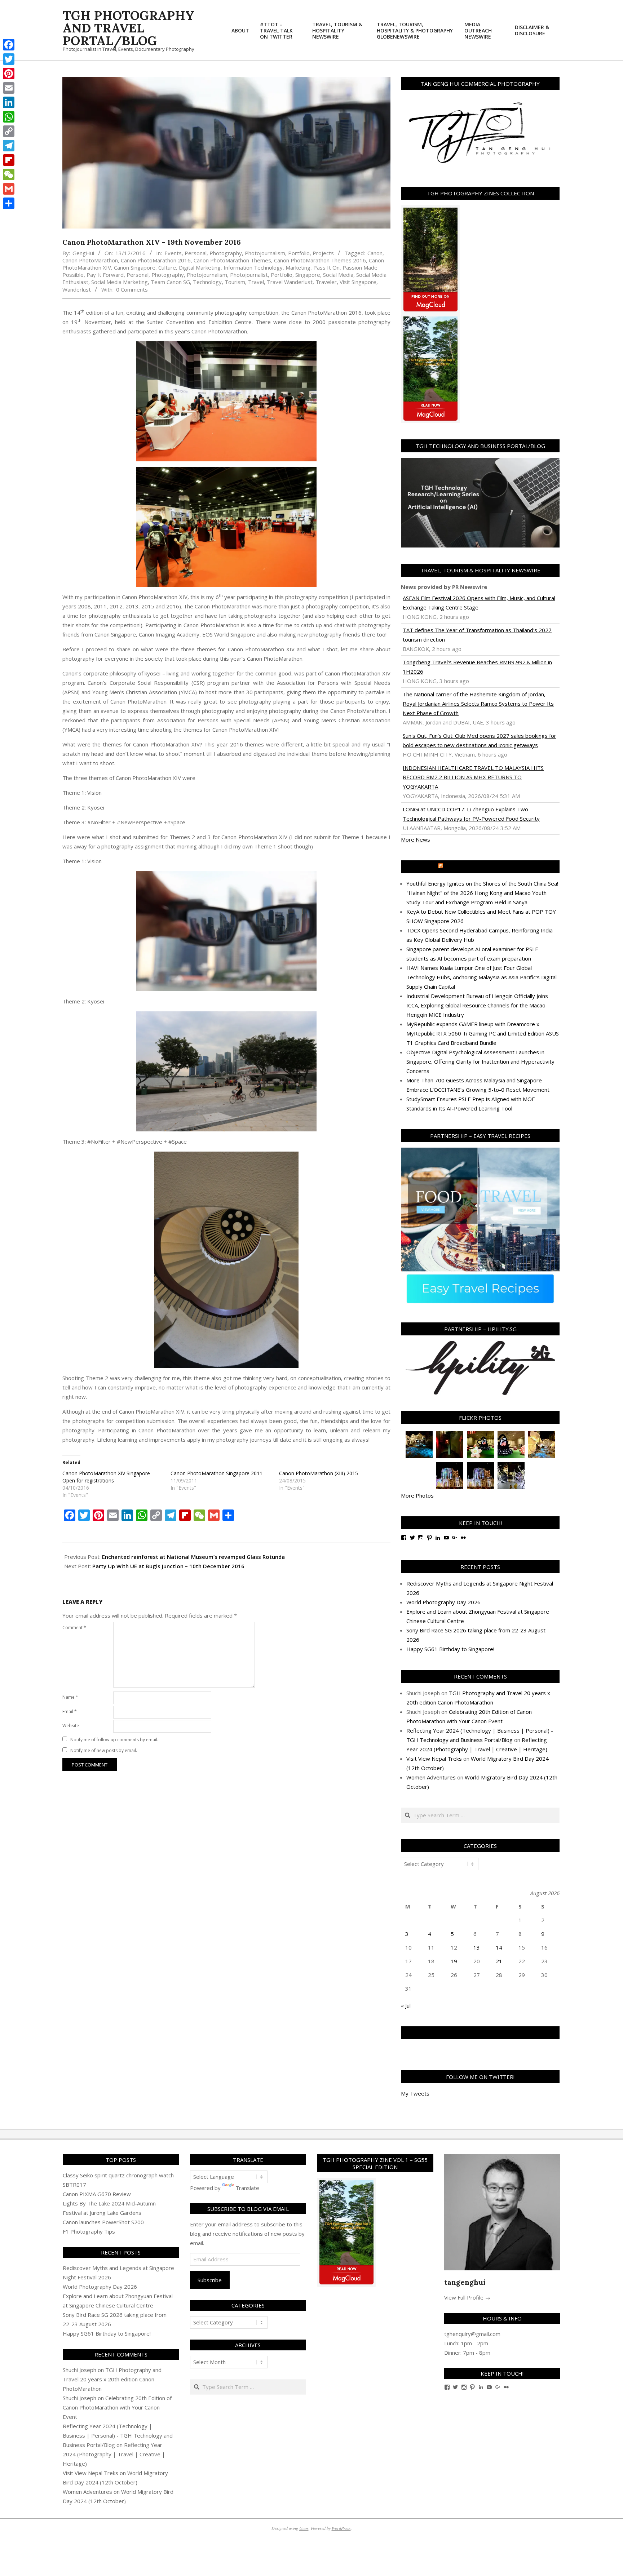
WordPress (341, 2528)
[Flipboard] (9, 160)
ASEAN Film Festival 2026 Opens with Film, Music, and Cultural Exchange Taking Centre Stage (479, 603)
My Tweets (415, 2093)
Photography (226, 253)
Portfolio (299, 253)
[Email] (9, 88)
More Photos (417, 1495)
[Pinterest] (9, 74)
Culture (167, 267)
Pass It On (326, 267)
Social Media (338, 275)
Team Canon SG (170, 282)
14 (499, 1947)
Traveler (326, 282)
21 (499, 1961)
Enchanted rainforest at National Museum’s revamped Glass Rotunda (193, 1557)
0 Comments (132, 289)
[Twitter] (9, 59)
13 (477, 1947)
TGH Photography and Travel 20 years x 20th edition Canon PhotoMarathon (112, 2379)
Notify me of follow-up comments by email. (114, 1740)
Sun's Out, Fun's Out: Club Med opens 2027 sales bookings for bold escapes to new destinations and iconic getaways (480, 740)
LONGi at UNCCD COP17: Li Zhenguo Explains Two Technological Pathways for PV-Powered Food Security (471, 814)
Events (173, 253)
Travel (256, 282)
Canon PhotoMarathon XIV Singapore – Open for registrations (108, 1477)
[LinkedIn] (9, 102)
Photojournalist (249, 275)
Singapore (308, 275)
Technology (207, 282)
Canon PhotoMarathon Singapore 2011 (216, 1473)
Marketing (298, 267)
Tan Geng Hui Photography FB (480, 2033)
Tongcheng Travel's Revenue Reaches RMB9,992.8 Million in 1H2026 (477, 667)
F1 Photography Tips (89, 2231)
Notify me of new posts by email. (104, 1750)
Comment (74, 1628)
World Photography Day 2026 (443, 1602)
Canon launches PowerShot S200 (103, 2222)
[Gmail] (9, 189)
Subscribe (210, 2280)
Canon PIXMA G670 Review (97, 2194)
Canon (375, 253)
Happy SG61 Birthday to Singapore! (450, 1649)
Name (70, 1697)
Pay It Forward (105, 275)
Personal (196, 253)
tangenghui (465, 2282)
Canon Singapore (135, 267)
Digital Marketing (200, 267)
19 (454, 1961)
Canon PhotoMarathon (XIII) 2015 (319, 1473)
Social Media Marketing (120, 282)
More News (416, 839)
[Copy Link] (9, 131)
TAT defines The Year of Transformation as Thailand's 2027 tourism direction (477, 635)
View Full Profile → (467, 2297)
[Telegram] (9, 146)
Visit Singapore (358, 282)
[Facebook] (9, 45)
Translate (247, 2188)
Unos (304, 2528)
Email (70, 1712)
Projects (323, 253)
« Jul (406, 2005)
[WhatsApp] (9, 117)
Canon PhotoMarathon (90, 260)
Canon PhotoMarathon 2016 (156, 260)
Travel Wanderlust (290, 282)
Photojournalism (265, 253)
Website (71, 1726)
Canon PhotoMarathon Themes (232, 260)
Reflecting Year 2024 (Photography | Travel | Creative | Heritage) (114, 2454)
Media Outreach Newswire (484, 867)
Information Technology (253, 267)
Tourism (235, 282)
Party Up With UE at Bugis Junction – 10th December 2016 (168, 1566)
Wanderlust (77, 289)
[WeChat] (9, 174)
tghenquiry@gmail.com (472, 2334)
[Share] (9, 203)
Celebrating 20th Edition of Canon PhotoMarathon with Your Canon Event (117, 2407)
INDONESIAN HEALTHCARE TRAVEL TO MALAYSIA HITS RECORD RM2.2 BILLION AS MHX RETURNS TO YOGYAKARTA (473, 777)
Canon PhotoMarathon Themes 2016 (320, 260)
